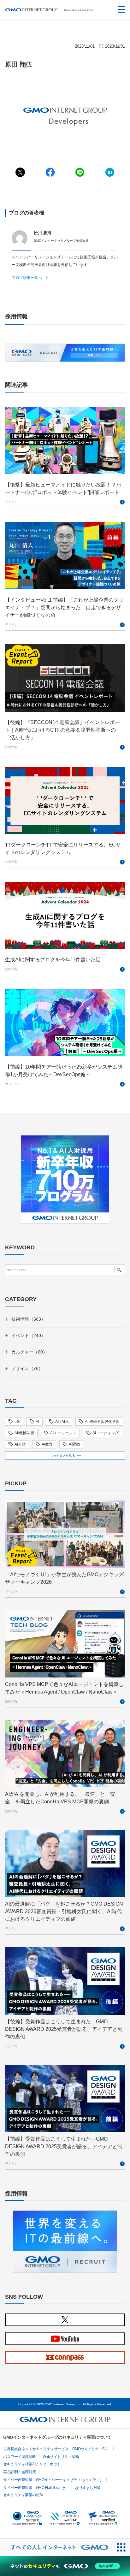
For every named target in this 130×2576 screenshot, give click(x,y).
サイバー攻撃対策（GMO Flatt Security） (36, 2488)
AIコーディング (106, 1433)
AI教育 (47, 1444)
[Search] (119, 1270)
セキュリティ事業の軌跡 (23, 2495)
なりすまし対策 (88, 2488)
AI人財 (20, 1444)
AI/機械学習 (24, 1433)
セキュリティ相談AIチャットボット (32, 2464)
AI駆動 (74, 1444)
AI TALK (62, 1422)
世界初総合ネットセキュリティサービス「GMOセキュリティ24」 (57, 2449)
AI (37, 1422)
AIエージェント (63, 1433)
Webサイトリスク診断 (61, 2457)
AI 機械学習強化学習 (102, 1422)
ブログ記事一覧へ (27, 278)
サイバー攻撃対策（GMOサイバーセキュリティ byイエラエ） (53, 2480)
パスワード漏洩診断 (20, 2457)
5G (17, 1422)
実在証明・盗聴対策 (20, 2472)
